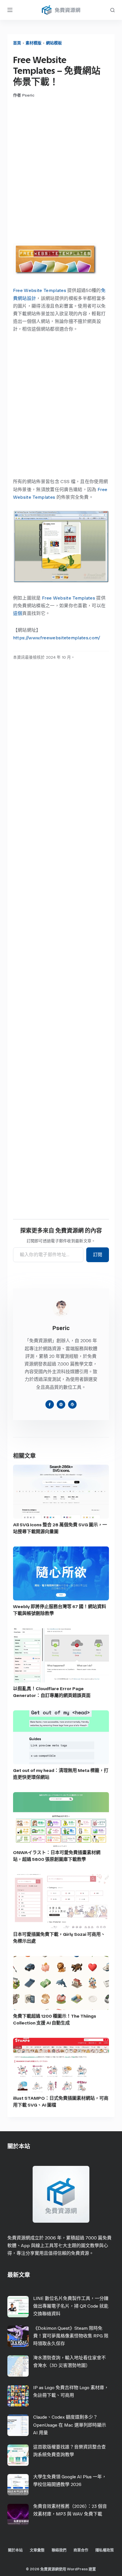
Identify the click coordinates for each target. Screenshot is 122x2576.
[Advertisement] (61, 170)
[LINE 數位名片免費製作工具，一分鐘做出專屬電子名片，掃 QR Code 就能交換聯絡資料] (18, 2307)
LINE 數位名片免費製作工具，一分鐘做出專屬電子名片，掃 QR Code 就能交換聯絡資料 (71, 2306)
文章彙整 (37, 2550)
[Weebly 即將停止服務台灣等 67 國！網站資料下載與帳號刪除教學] (61, 1573)
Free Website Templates (40, 290)
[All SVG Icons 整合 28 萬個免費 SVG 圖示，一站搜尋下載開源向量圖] (61, 1492)
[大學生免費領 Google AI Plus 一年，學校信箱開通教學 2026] (18, 2485)
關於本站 (15, 2550)
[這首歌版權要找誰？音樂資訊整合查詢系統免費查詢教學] (18, 2455)
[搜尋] (112, 10)
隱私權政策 (105, 2550)
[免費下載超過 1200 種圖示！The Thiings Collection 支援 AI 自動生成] (61, 1983)
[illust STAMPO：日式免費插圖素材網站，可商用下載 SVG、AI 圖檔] (61, 2065)
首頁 (17, 43)
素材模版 (33, 43)
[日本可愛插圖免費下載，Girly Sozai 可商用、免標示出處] (61, 1901)
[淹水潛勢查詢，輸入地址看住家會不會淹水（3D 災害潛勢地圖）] (18, 2366)
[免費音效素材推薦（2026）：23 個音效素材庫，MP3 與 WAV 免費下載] (18, 2515)
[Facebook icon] (50, 1404)
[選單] (10, 10)
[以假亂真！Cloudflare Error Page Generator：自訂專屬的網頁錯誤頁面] (61, 1655)
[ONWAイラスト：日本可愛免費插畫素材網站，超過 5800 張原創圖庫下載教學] (61, 1819)
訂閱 (98, 1255)
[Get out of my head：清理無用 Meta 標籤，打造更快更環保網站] (61, 1737)
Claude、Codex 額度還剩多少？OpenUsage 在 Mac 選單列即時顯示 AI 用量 (70, 2425)
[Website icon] (61, 1404)
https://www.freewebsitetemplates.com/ (57, 638)
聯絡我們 (59, 2550)
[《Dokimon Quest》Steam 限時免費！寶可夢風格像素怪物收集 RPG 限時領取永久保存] (18, 2336)
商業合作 (81, 2550)
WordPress (77, 2569)
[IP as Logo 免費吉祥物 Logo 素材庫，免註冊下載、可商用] (18, 2396)
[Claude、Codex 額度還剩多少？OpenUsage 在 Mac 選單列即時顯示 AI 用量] (18, 2425)
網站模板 (54, 43)
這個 (18, 613)
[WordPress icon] (72, 1404)
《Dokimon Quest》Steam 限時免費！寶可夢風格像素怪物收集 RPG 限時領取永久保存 (71, 2336)
